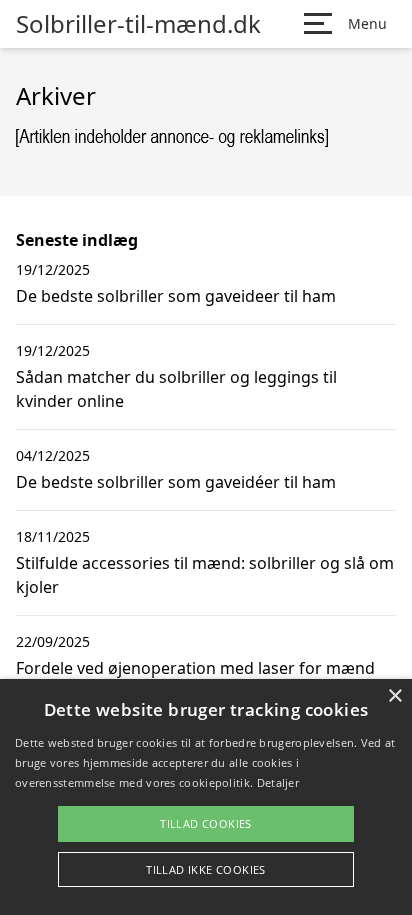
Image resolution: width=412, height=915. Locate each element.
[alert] (206, 797)
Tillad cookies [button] (206, 823)
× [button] (394, 696)
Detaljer (278, 782)
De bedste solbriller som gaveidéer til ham (176, 482)
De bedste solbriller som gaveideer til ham (176, 296)
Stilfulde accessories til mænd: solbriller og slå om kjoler (205, 575)
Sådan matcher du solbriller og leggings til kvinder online (176, 389)
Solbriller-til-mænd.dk (138, 24)
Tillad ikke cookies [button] (206, 869)
